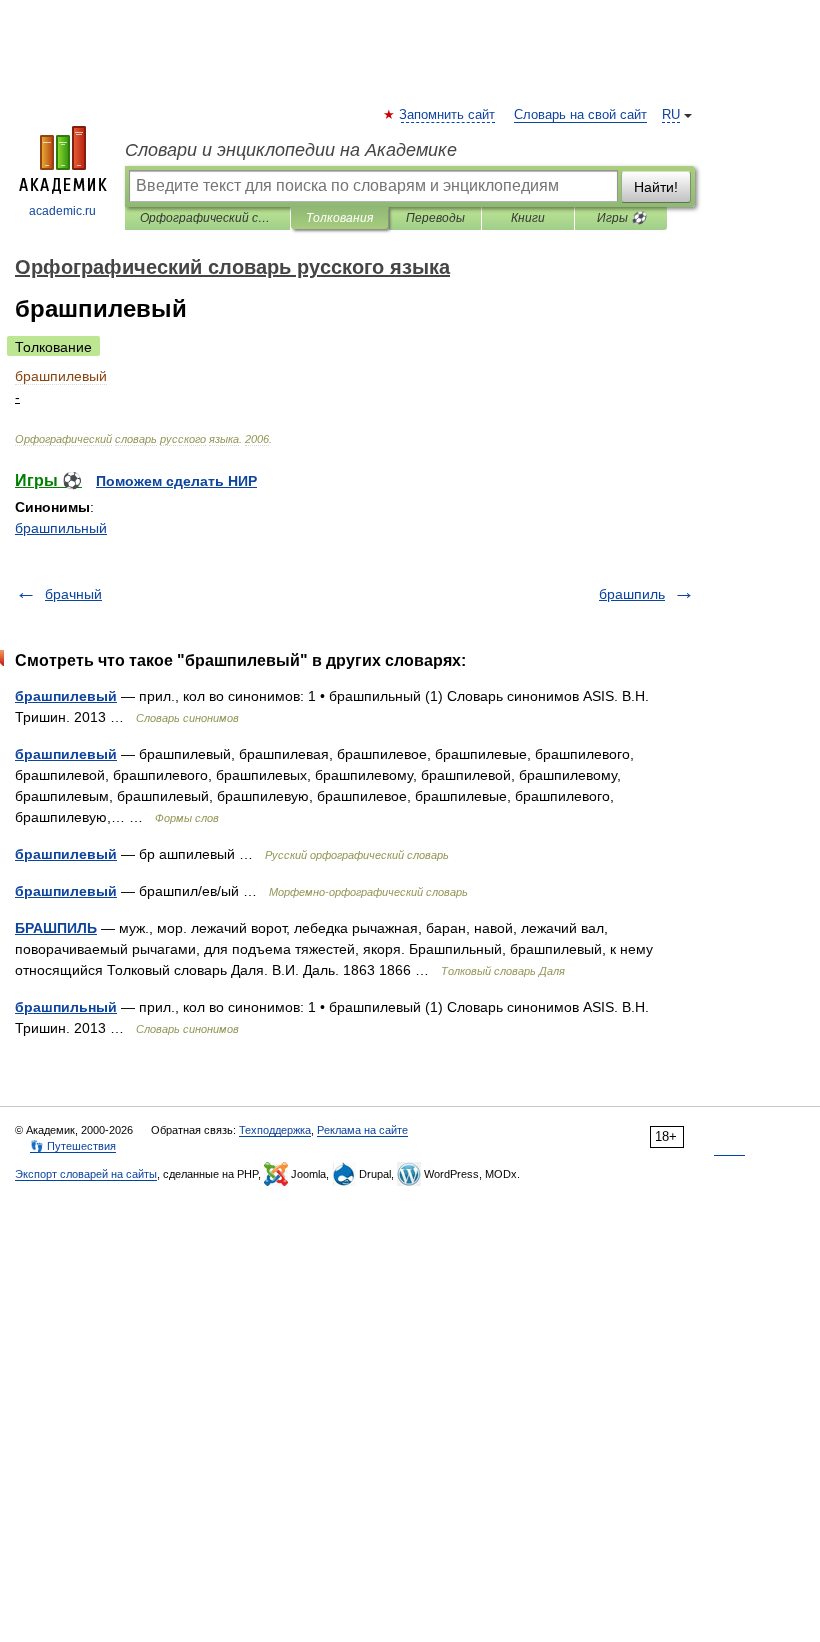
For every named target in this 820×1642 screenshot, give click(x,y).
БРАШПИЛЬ (56, 928)
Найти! (656, 187)
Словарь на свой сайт (580, 115)
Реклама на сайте (362, 1130)
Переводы (435, 218)
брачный (73, 594)
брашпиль (632, 594)
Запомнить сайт (448, 115)
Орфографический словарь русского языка (207, 218)
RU (671, 115)
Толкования (339, 218)
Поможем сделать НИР (176, 481)
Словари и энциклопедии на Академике (291, 150)
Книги (528, 218)
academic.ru (62, 211)
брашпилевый (66, 696)
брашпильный (61, 528)
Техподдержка (275, 1130)
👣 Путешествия (73, 1146)
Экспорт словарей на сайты (86, 1174)
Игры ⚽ (621, 218)
